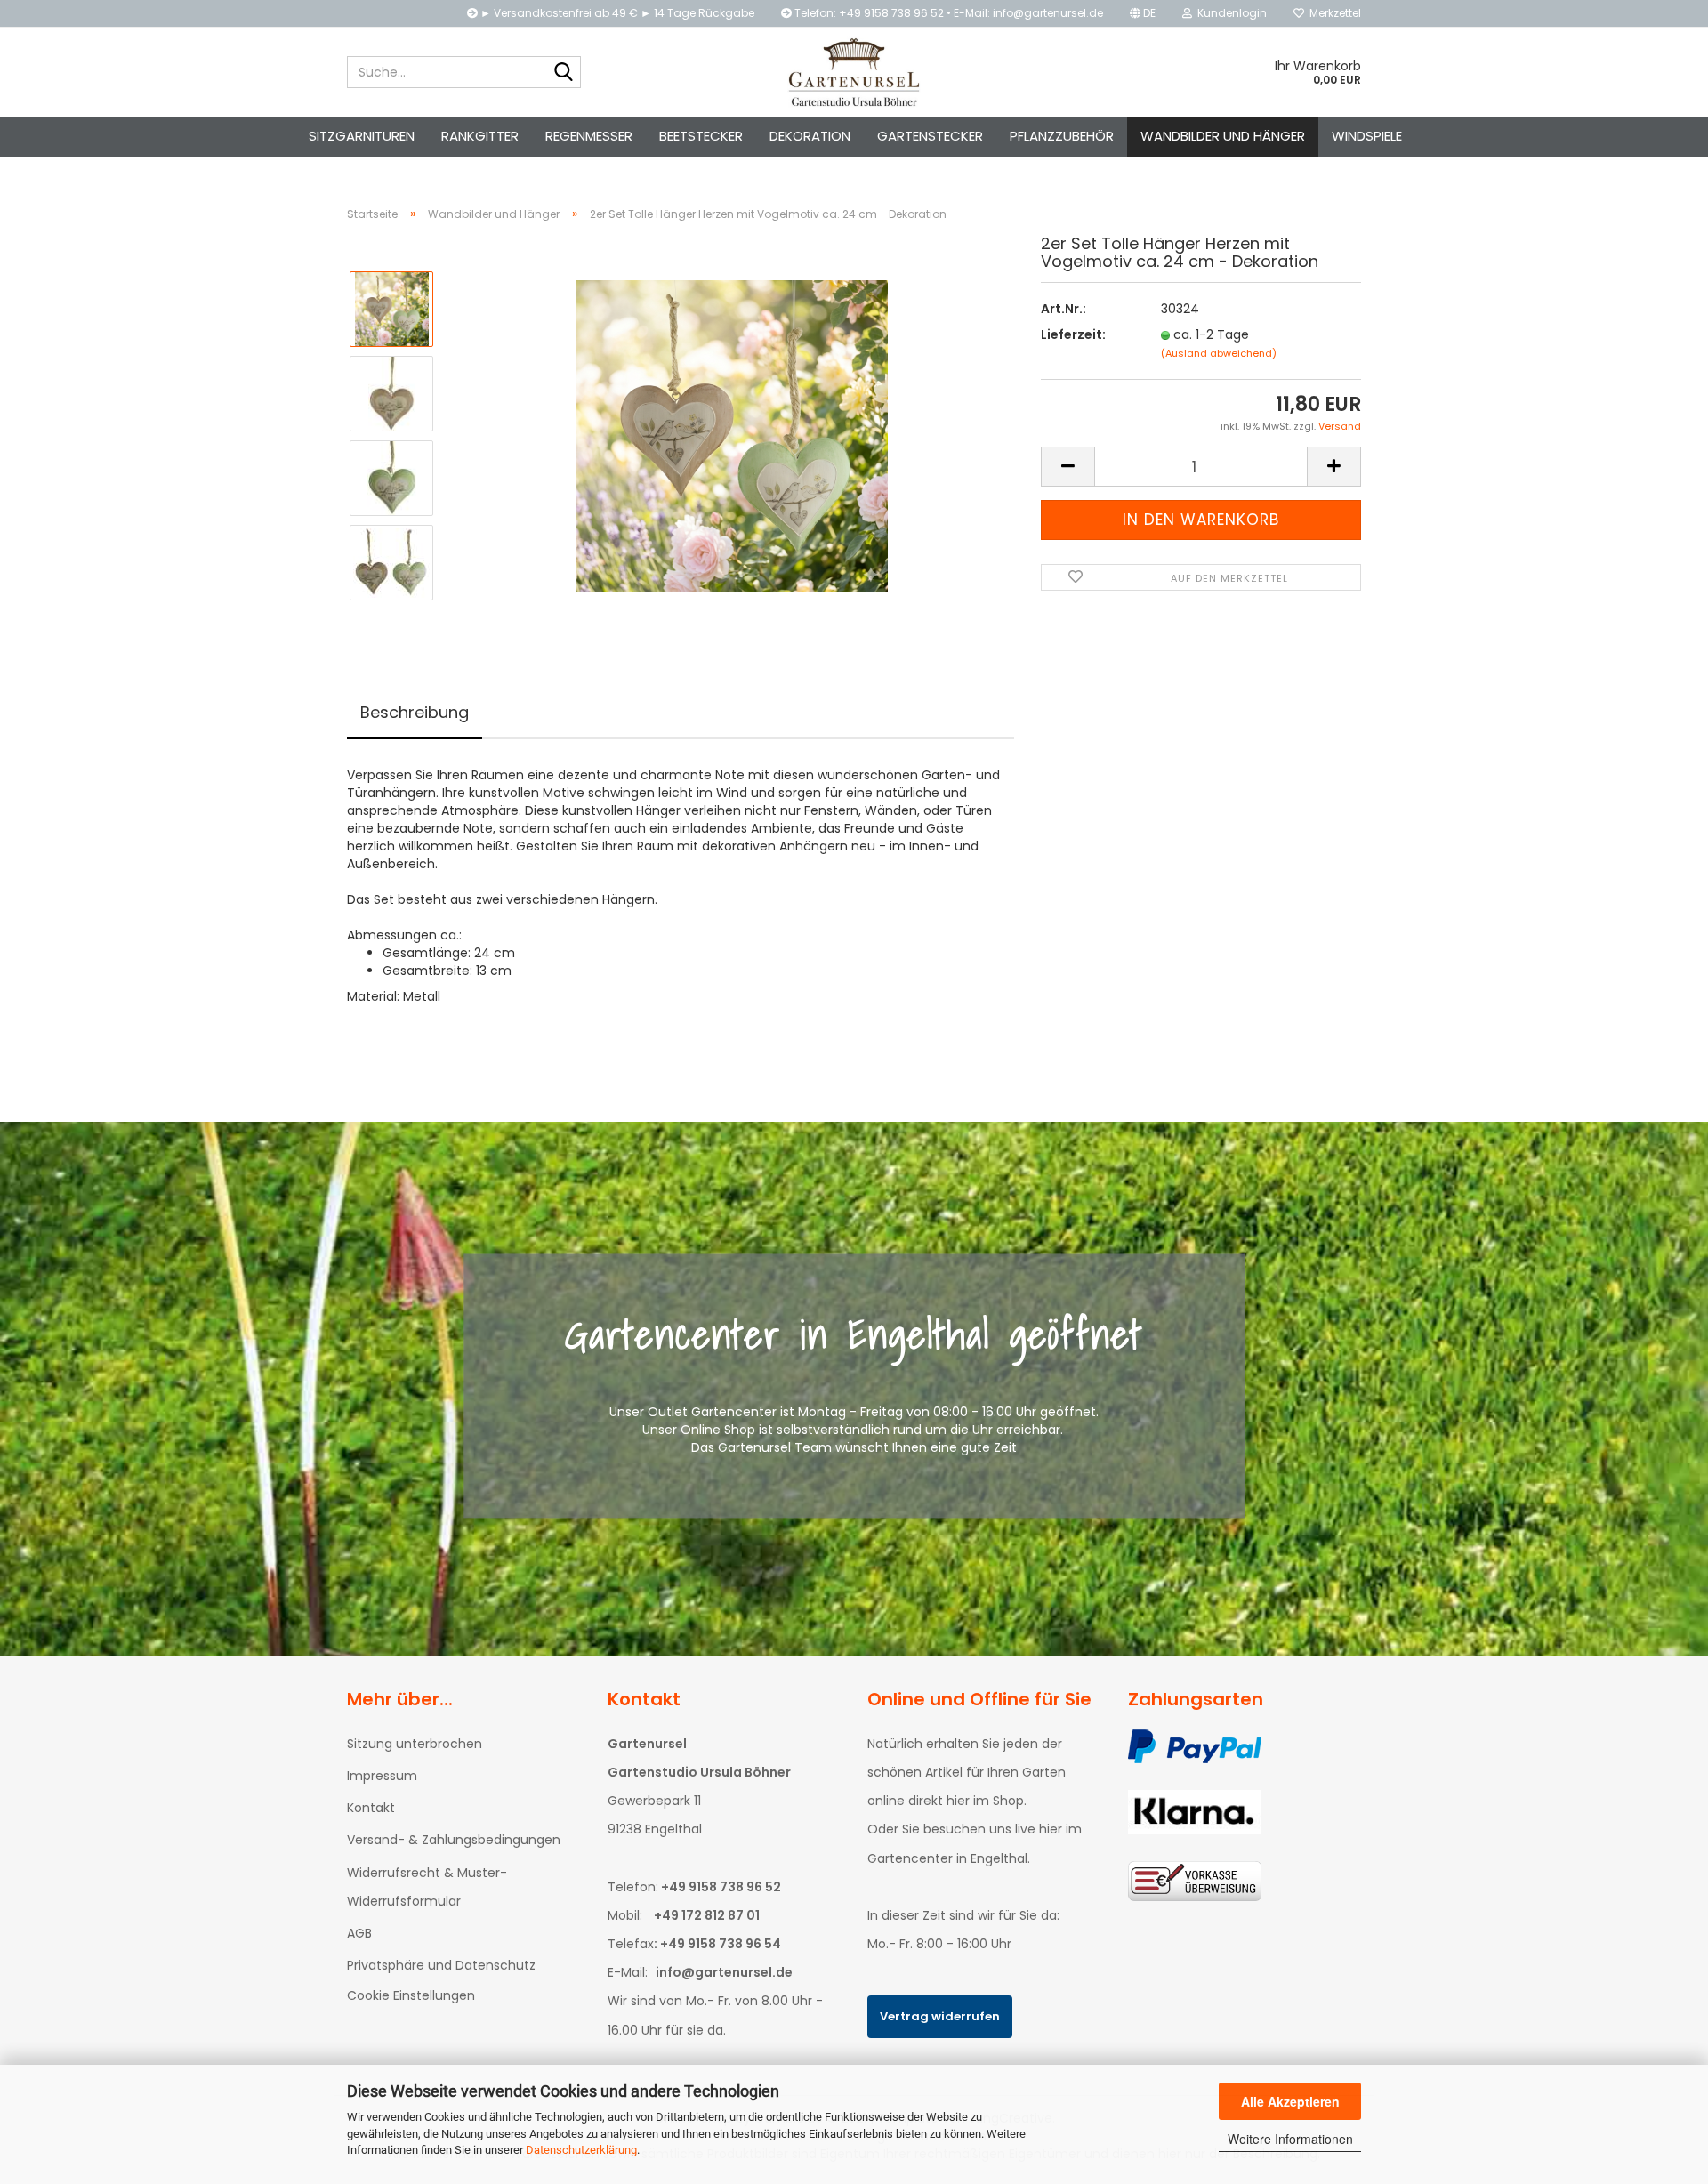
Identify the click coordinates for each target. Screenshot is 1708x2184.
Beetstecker (701, 136)
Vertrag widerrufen (940, 2016)
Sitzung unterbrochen (415, 1744)
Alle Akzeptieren (1290, 2101)
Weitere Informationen (1290, 2139)
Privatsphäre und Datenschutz (441, 1965)
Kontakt (371, 1808)
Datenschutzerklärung (581, 2150)
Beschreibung (415, 712)
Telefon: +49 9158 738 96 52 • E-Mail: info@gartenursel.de (947, 13)
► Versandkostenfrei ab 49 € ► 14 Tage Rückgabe (616, 13)
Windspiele (1367, 136)
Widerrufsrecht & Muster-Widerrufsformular (427, 1887)
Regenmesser (589, 136)
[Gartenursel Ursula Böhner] (854, 72)
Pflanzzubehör (1062, 136)
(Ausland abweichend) (1219, 353)
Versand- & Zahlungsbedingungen (454, 1840)
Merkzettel (1333, 13)
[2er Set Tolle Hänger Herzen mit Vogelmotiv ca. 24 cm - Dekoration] (732, 435)
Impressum (382, 1776)
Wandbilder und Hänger (1223, 136)
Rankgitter (480, 136)
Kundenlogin (1229, 13)
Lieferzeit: (1073, 334)
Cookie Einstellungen (411, 1995)
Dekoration (810, 136)
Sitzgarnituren (362, 136)
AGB (359, 1933)
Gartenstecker (930, 136)
